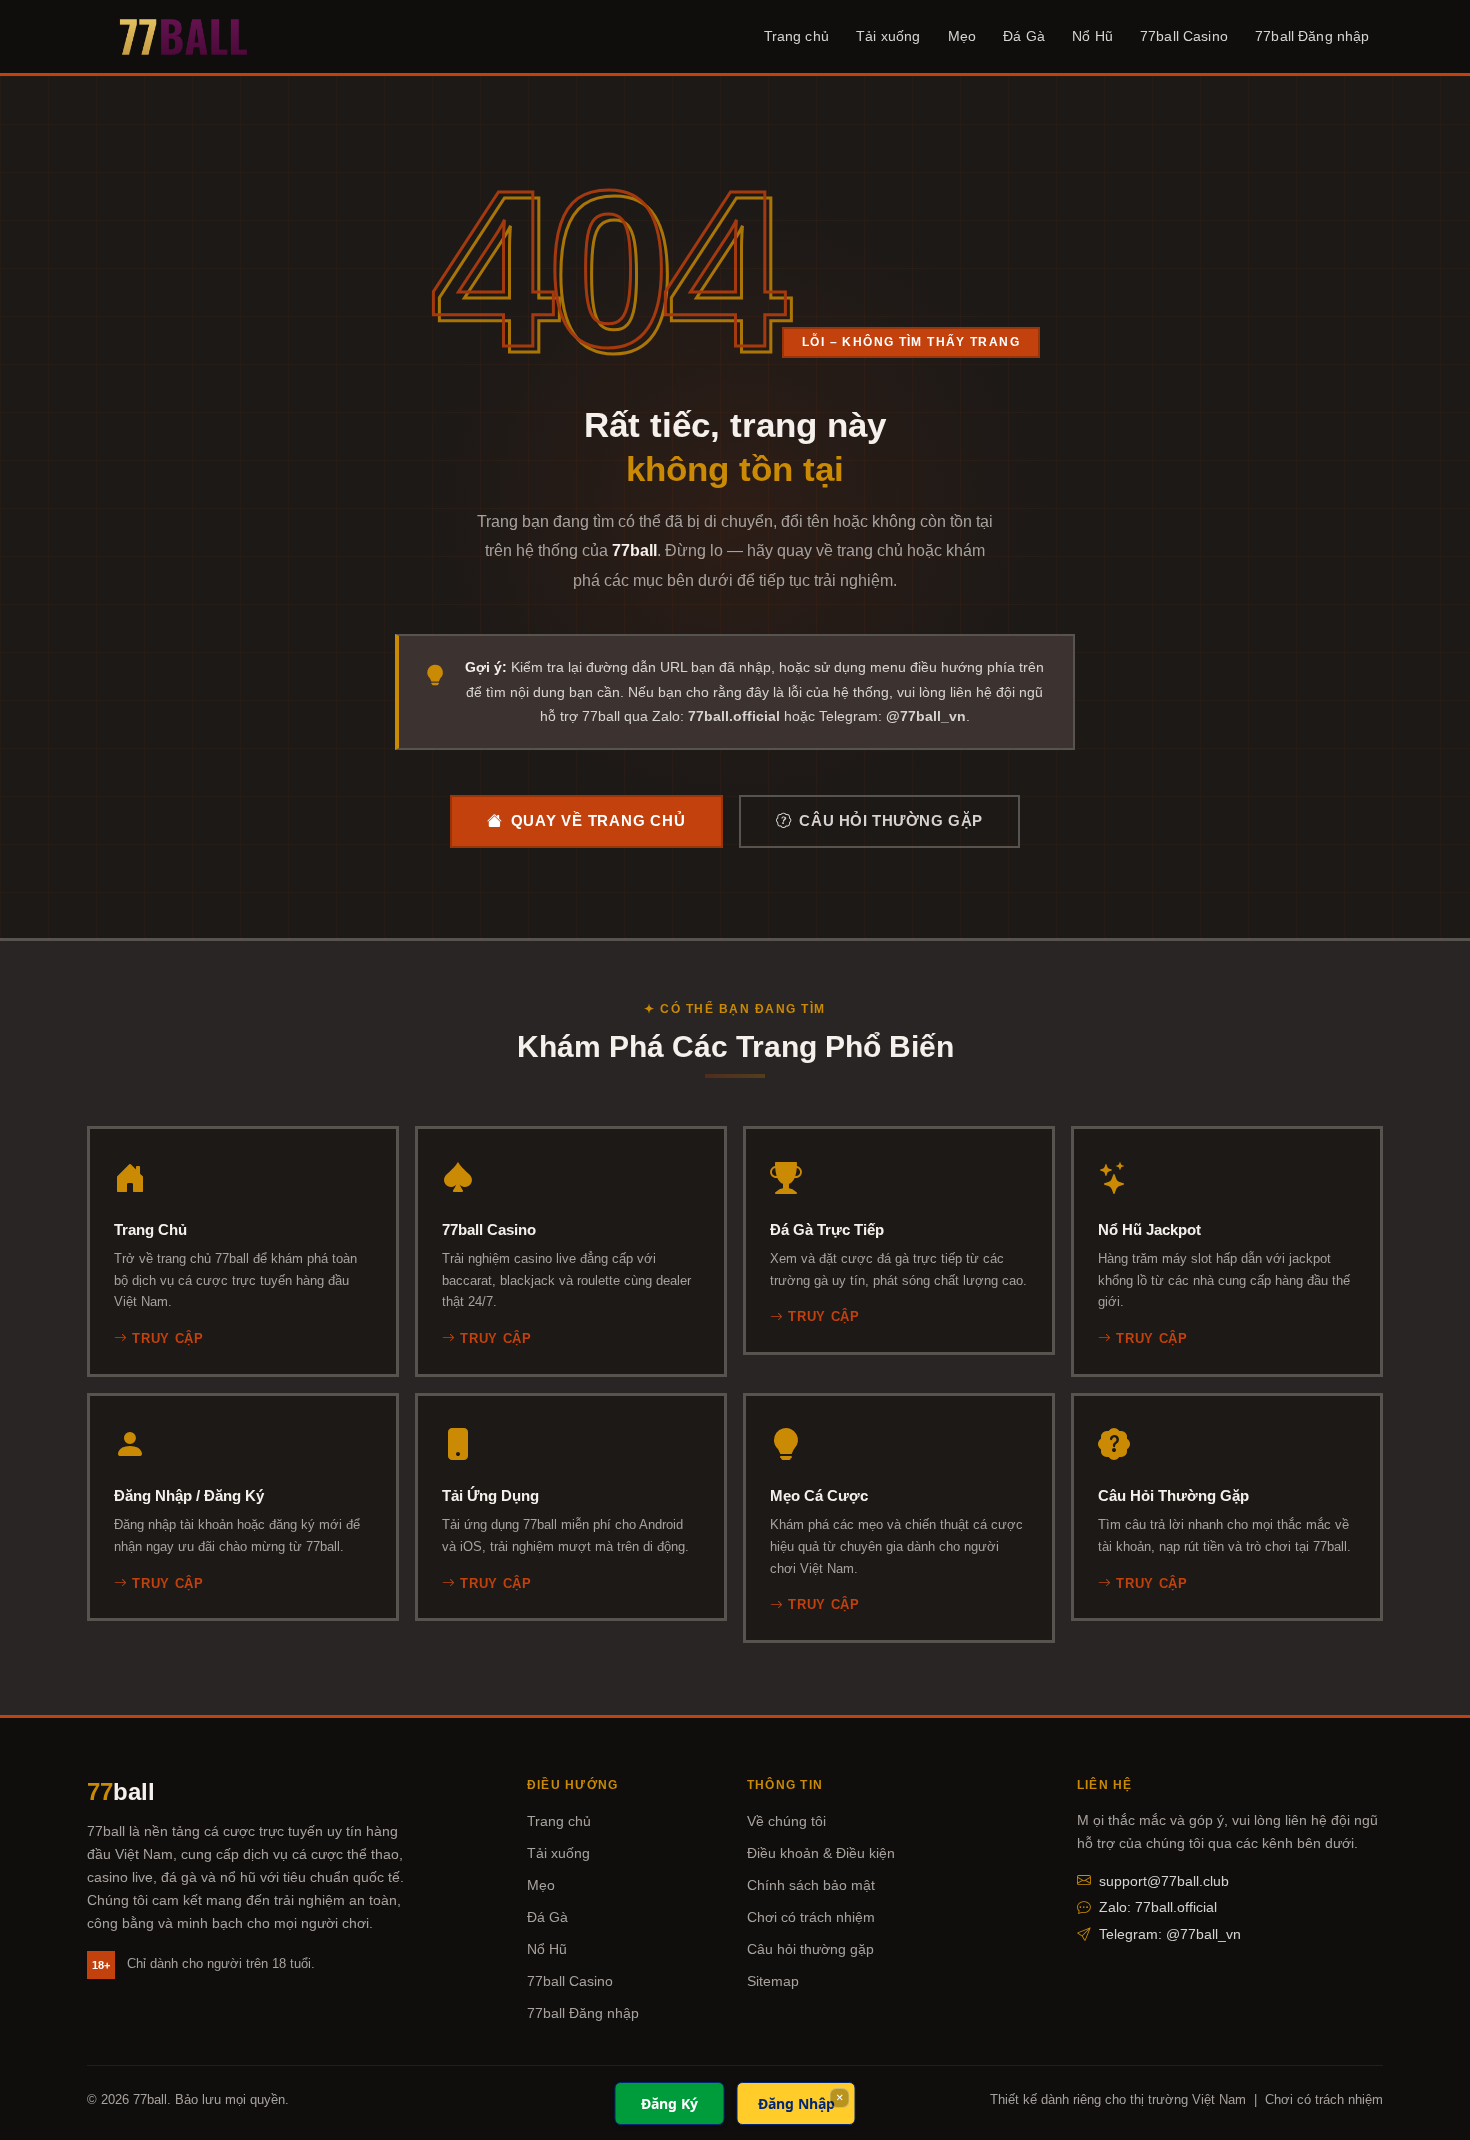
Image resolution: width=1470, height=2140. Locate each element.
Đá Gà (1024, 36)
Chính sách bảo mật (811, 1885)
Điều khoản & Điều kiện (821, 1853)
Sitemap (773, 1981)
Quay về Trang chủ (598, 821)
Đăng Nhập (796, 2103)
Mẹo (962, 36)
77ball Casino (1184, 36)
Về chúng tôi (786, 1821)
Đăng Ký (669, 2103)
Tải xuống (888, 36)
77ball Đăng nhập (1312, 36)
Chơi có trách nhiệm (811, 1917)
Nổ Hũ (1092, 36)
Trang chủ (796, 36)
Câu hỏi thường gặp (891, 821)
